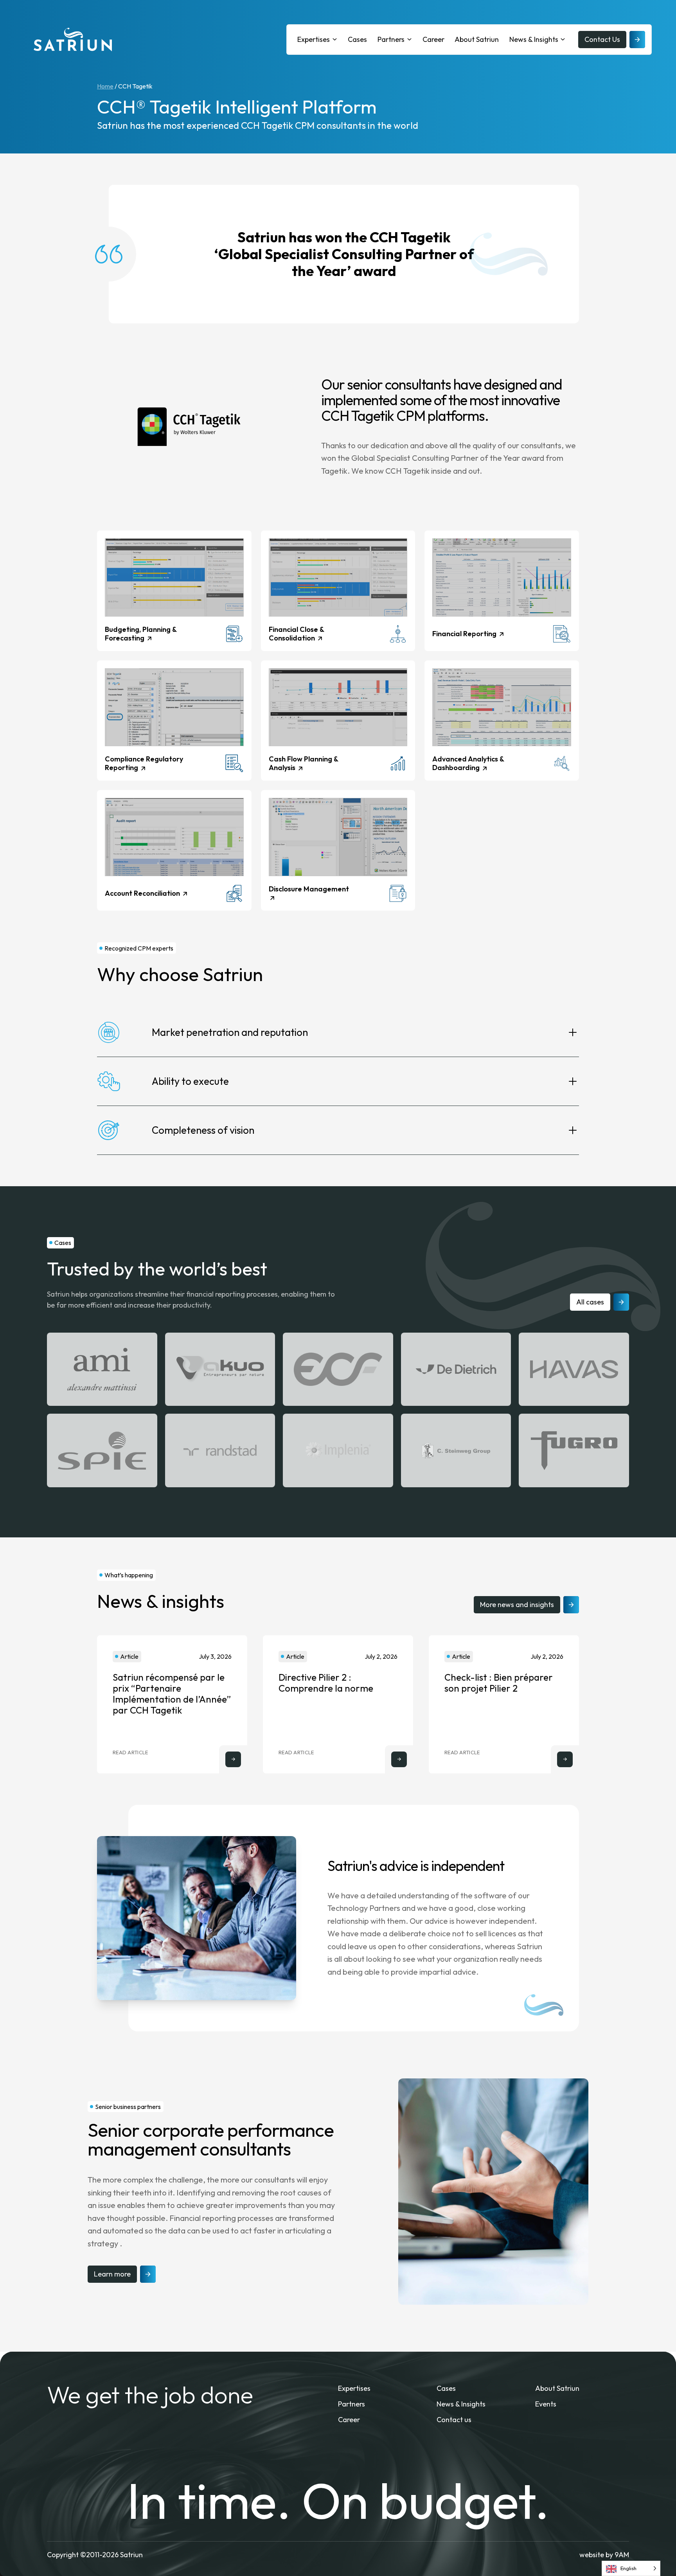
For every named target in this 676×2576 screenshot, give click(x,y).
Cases (357, 39)
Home (105, 86)
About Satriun (477, 39)
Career (433, 39)
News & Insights (534, 39)
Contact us (454, 2420)
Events (546, 2404)
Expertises (314, 39)
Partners (391, 39)
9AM (622, 2555)
